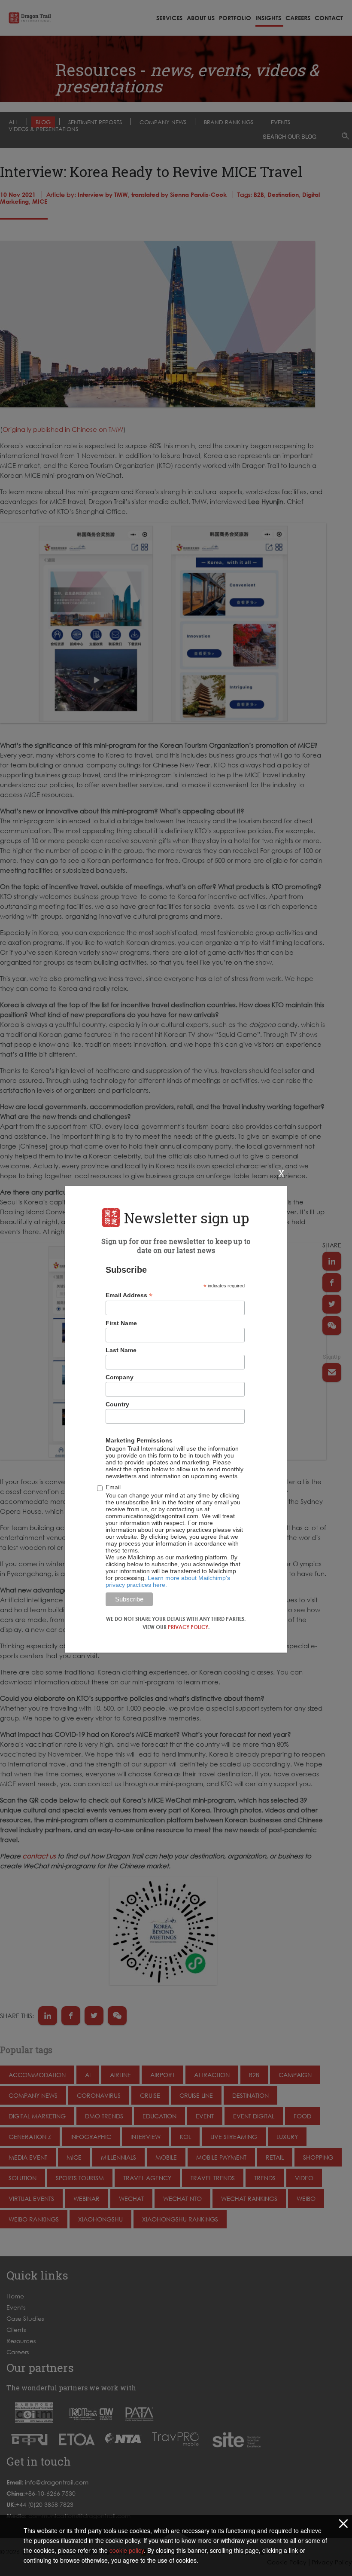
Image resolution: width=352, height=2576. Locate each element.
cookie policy (127, 2550)
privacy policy (188, 1627)
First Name (121, 1323)
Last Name (121, 1350)
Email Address (129, 1295)
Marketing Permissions (139, 1440)
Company (120, 1377)
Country (117, 1404)
